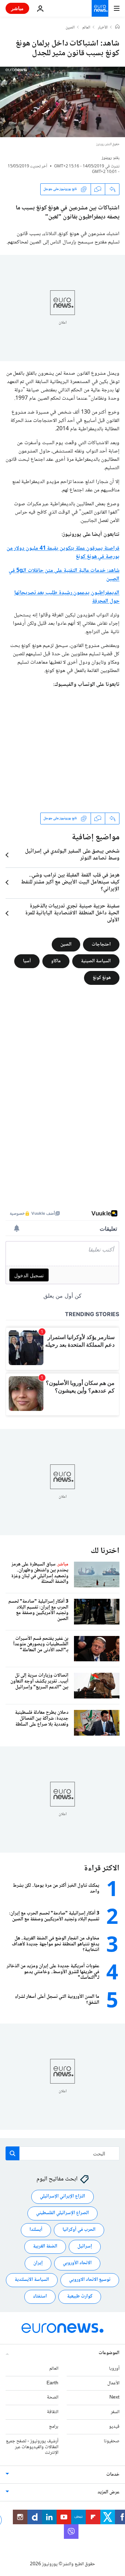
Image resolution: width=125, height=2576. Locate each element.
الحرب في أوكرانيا (79, 2230)
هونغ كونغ (102, 978)
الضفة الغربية (45, 2247)
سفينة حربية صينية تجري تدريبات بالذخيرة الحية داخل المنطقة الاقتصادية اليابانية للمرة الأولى (72, 913)
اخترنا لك (105, 1551)
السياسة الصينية (96, 961)
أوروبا (114, 2369)
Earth (52, 2383)
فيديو (114, 2427)
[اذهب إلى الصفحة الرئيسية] (100, 8)
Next (114, 2398)
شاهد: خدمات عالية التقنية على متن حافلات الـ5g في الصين (64, 575)
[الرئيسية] (117, 27)
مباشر (17, 8)
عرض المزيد (109, 2493)
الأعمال (113, 2383)
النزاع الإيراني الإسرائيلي (62, 2197)
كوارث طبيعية (80, 2297)
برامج (54, 2427)
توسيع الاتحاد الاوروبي (90, 2280)
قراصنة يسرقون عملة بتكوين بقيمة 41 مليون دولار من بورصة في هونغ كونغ (63, 553)
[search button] (12, 2153)
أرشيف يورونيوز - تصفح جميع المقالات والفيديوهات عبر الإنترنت (32, 2447)
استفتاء (40, 2297)
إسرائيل (85, 2247)
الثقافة (53, 2412)
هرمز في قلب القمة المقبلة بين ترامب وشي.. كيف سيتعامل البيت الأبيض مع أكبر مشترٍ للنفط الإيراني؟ (70, 882)
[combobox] (62, 2153)
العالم (86, 28)
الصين (70, 28)
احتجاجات (101, 944)
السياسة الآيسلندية (32, 2280)
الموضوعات (109, 2353)
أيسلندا (36, 2230)
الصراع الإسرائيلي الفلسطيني (62, 2213)
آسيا (27, 961)
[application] (62, 102)
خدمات (113, 2475)
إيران (38, 2263)
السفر (115, 2412)
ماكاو (56, 961)
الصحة (53, 2398)
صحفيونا (112, 2441)
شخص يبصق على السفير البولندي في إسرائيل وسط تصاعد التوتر (72, 855)
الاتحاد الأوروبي (77, 2263)
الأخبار (103, 28)
